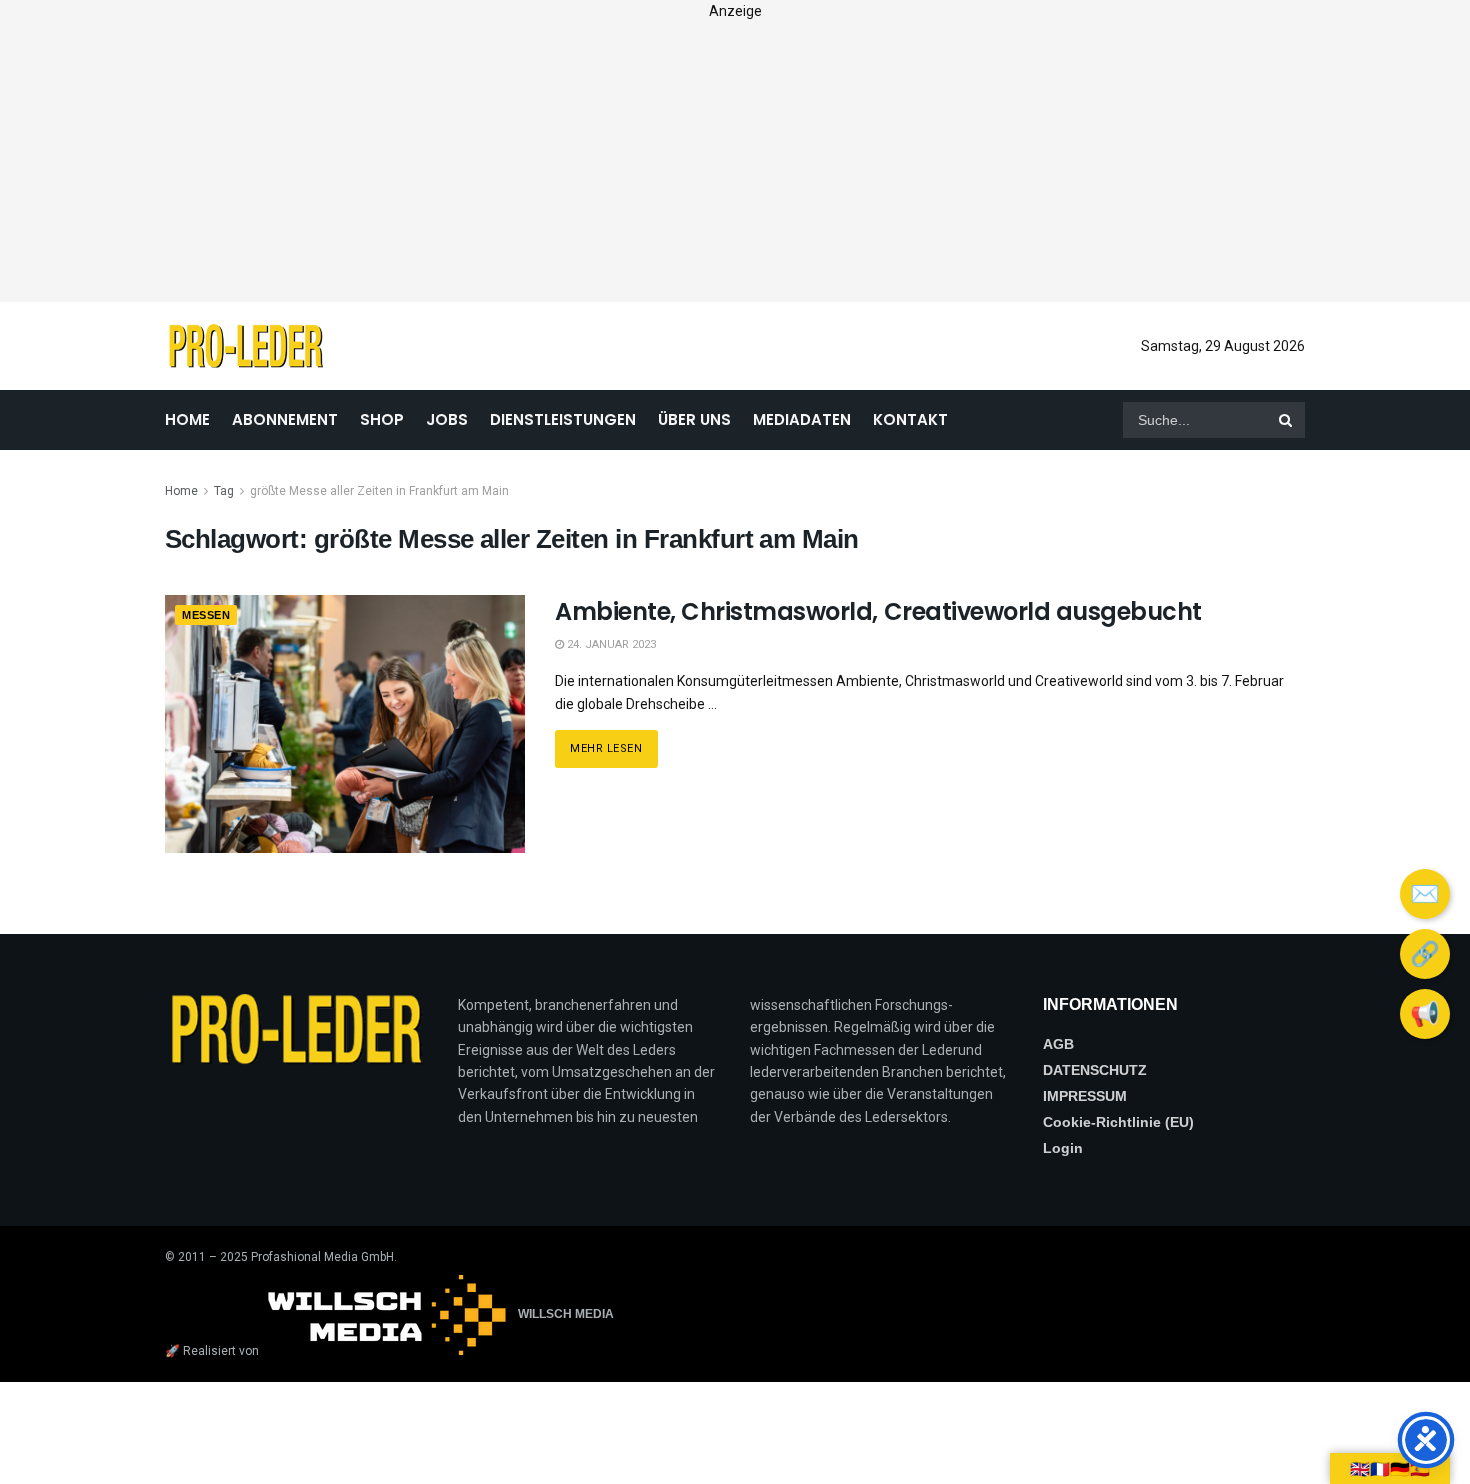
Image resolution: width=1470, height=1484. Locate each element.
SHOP (382, 419)
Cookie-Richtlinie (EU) (1118, 1122)
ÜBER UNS (694, 419)
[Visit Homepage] (245, 346)
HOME (187, 419)
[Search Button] (1287, 420)
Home (181, 491)
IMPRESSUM (1085, 1096)
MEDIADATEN (802, 419)
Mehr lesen (614, 742)
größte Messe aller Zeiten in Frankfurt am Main (379, 491)
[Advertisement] (735, 162)
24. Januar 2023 (610, 644)
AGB (1058, 1044)
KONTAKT (910, 419)
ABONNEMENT (285, 419)
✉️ (1425, 894)
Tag (224, 491)
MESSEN (206, 615)
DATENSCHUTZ (1095, 1070)
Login (1063, 1148)
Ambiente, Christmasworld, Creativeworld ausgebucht (878, 611)
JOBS (447, 419)
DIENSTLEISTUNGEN (563, 419)
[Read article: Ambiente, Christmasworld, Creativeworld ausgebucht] (345, 723)
